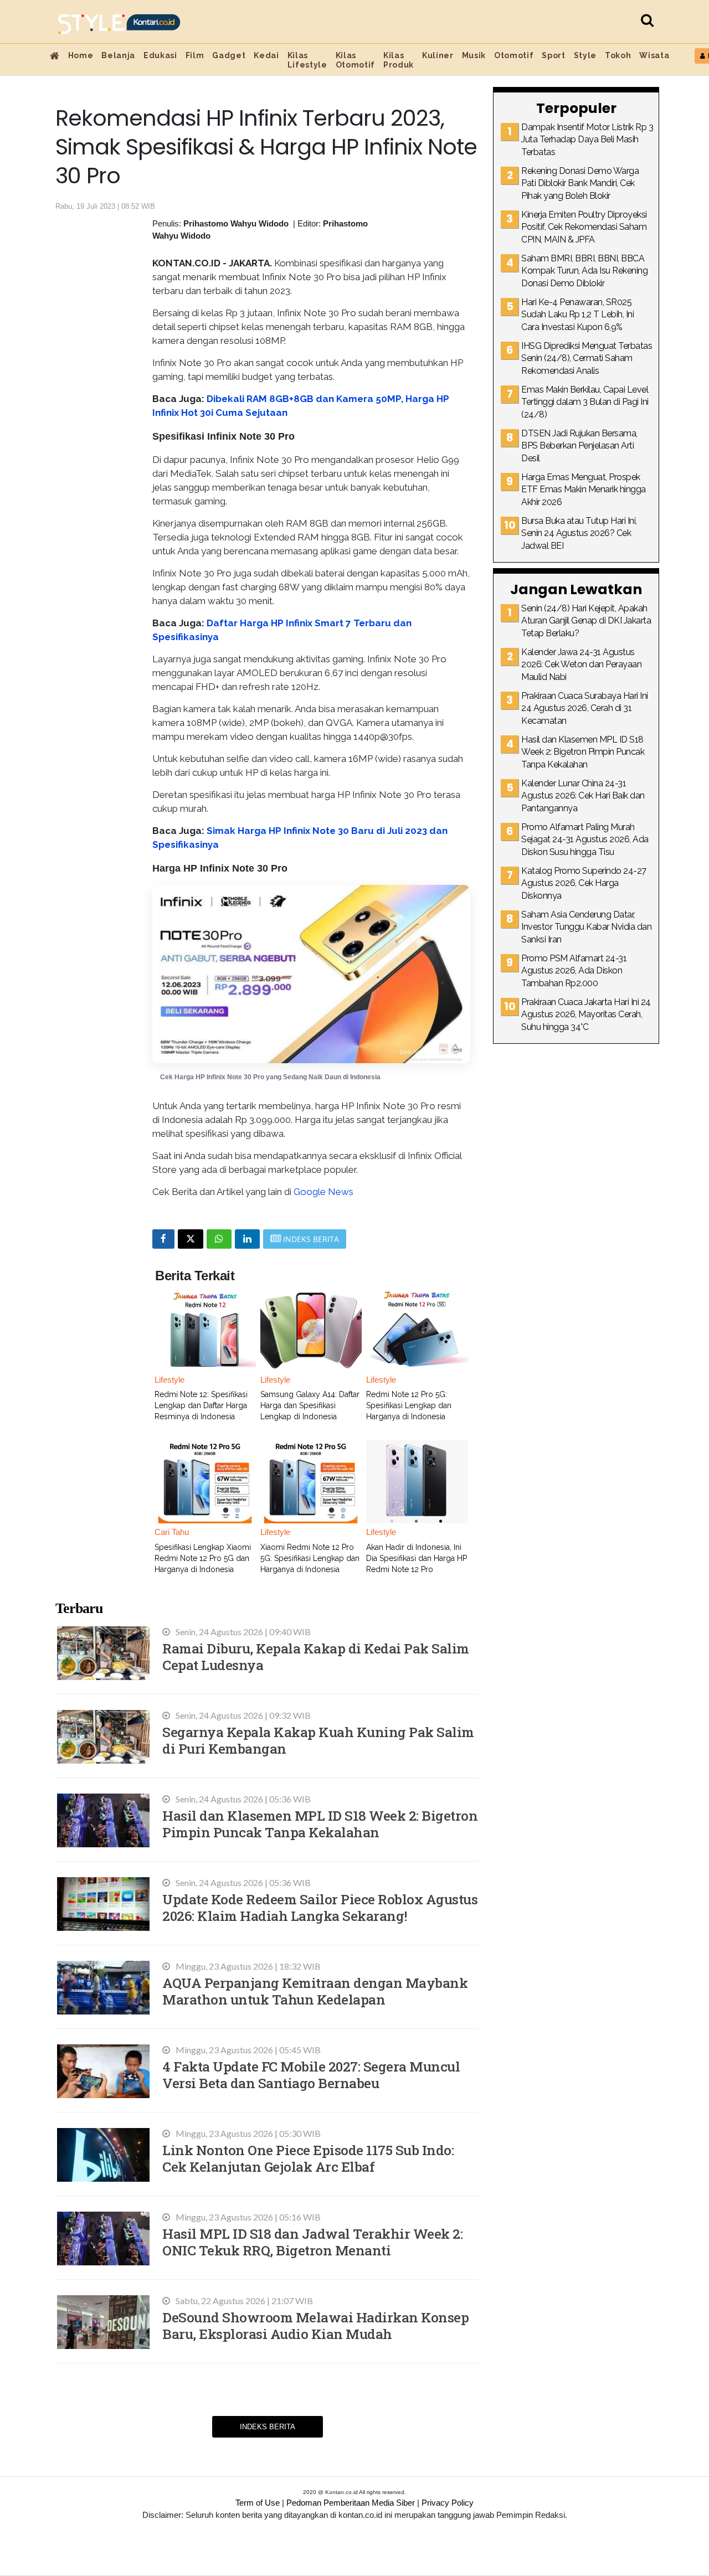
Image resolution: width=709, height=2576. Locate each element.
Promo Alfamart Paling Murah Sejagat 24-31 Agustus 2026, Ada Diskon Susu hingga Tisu (585, 839)
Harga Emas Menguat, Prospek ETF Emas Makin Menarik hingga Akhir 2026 (584, 490)
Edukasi (160, 55)
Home (81, 55)
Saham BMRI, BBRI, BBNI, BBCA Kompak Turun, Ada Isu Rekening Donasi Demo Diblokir (584, 271)
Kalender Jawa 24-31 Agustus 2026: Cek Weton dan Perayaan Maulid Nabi (581, 664)
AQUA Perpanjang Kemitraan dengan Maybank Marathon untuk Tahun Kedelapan (315, 1991)
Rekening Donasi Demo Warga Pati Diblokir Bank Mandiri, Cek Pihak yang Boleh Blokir (580, 183)
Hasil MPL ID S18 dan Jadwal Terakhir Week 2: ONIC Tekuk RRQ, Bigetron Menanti (312, 2242)
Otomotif (514, 55)
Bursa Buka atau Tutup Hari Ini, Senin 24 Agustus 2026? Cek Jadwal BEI (579, 533)
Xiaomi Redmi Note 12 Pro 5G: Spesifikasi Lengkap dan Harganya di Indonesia (310, 1558)
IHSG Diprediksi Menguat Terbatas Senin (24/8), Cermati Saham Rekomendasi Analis (587, 358)
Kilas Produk (399, 60)
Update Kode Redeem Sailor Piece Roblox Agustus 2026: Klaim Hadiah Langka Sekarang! (320, 1907)
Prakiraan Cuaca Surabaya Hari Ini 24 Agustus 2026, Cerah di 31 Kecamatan (585, 708)
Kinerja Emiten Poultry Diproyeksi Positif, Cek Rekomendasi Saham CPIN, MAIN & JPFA (584, 227)
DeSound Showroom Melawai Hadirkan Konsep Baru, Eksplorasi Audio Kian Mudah (315, 2325)
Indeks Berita (268, 2427)
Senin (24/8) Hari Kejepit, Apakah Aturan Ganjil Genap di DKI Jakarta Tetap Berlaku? (586, 621)
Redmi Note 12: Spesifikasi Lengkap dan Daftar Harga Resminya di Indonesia (201, 1405)
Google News (323, 1192)
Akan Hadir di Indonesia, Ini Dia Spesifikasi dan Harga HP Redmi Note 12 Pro (417, 1558)
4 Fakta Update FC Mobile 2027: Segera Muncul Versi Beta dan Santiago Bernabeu (311, 2075)
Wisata (654, 55)
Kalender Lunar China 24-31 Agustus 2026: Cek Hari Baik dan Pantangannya (583, 796)
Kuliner (438, 55)
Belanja (118, 55)
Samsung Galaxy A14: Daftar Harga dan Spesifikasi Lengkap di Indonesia (310, 1405)
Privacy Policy (448, 2503)
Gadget (229, 55)
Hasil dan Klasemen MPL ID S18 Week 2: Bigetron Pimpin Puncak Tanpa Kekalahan (320, 1824)
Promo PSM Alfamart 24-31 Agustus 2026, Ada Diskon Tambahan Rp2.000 (574, 971)
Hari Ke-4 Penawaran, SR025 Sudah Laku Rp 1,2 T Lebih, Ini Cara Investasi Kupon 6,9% (577, 315)
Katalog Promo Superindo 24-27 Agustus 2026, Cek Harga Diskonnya (584, 883)
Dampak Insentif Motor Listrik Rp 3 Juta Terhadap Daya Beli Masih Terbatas (587, 140)
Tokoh (618, 55)
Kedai (266, 55)
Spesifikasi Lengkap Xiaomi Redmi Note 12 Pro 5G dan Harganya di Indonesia (203, 1558)
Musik (474, 55)
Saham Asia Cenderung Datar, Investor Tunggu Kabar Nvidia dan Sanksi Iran (586, 927)
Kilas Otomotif (355, 60)
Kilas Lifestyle (307, 60)
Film (195, 55)
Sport (553, 55)
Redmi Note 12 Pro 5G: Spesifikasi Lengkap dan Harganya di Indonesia (409, 1405)
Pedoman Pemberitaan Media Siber (351, 2503)
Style (585, 55)
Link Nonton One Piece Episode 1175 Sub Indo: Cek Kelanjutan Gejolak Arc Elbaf (308, 2158)
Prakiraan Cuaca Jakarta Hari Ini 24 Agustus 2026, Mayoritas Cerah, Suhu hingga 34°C (586, 1014)
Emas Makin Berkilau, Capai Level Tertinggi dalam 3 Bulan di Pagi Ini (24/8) (585, 402)
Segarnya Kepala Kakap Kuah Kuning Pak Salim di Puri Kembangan (318, 1740)
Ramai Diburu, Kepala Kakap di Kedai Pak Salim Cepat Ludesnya (316, 1657)
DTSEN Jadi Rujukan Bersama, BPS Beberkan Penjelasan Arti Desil (579, 446)
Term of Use (258, 2503)
